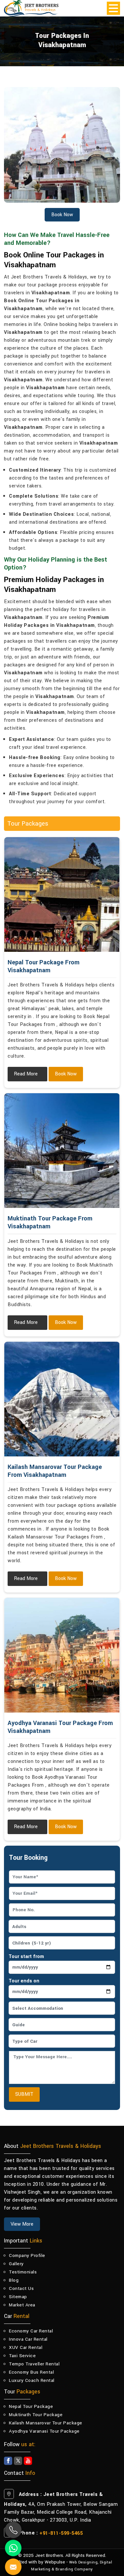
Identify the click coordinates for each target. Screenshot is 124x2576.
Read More (26, 1074)
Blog (14, 2280)
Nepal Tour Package (31, 2406)
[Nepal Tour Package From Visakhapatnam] (62, 894)
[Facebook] (8, 2461)
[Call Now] (13, 2530)
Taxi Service (22, 2356)
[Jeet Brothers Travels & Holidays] (31, 8)
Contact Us (21, 2288)
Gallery (16, 2264)
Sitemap (18, 2297)
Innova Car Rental (28, 2339)
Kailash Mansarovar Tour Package (46, 2423)
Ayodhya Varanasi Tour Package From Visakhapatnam (60, 1727)
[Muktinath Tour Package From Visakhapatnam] (62, 1151)
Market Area (22, 2305)
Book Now (66, 1074)
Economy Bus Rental (31, 2372)
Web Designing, (84, 2562)
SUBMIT (24, 2094)
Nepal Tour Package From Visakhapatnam (43, 966)
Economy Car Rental (31, 2331)
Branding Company (74, 2569)
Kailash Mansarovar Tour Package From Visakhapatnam (55, 1471)
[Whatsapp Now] (13, 2548)
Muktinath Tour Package (36, 2415)
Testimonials (23, 2272)
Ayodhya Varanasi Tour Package (44, 2431)
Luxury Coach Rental (32, 2380)
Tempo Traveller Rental (34, 2364)
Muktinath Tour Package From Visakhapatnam (50, 1222)
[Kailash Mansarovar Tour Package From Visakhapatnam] (62, 1399)
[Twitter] (18, 2461)
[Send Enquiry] (7, 2559)
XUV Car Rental (26, 2347)
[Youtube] (28, 2461)
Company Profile (27, 2255)
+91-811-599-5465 (61, 2533)
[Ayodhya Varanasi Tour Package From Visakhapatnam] (62, 1655)
